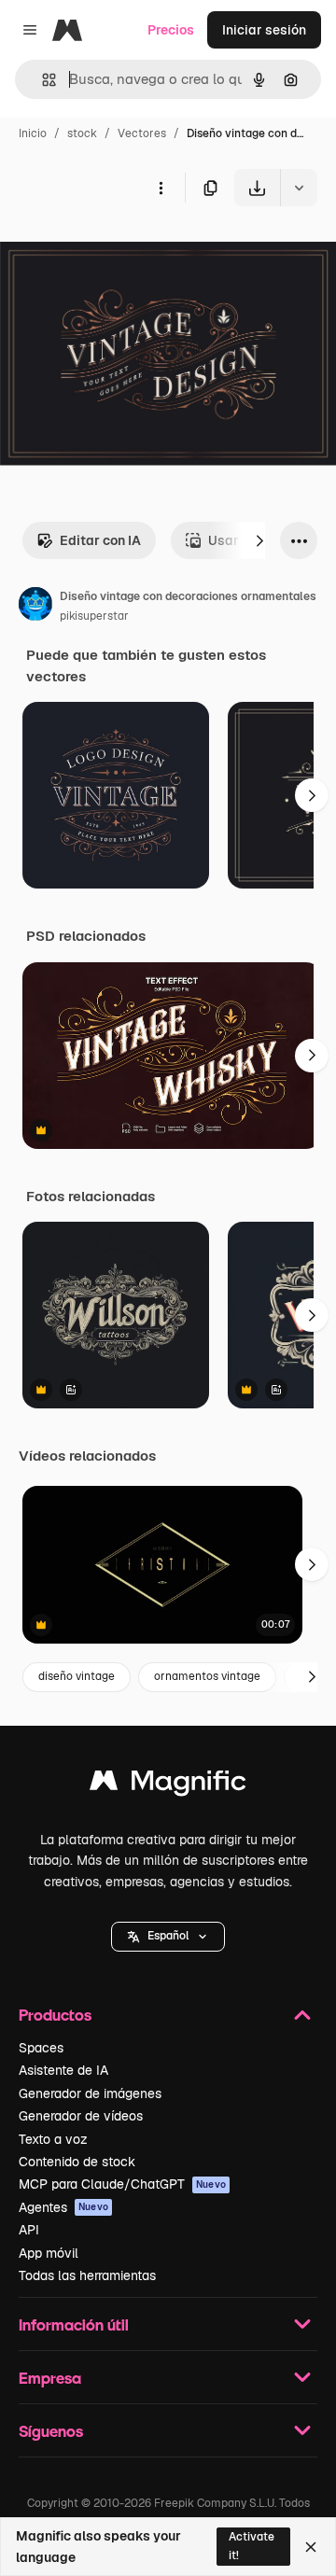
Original (119, 250)
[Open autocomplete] (42, 80)
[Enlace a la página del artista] (35, 607)
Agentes (63, 2207)
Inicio (33, 133)
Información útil (74, 2324)
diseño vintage (77, 1676)
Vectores (142, 133)
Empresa (50, 2378)
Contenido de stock (77, 2162)
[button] (168, 1937)
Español (168, 1936)
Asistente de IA (63, 2070)
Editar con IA (100, 540)
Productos (55, 2015)
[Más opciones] (161, 188)
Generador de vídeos (81, 2116)
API (29, 2230)
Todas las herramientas (87, 2275)
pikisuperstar (94, 616)
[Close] (311, 2547)
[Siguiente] (259, 540)
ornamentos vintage (207, 1676)
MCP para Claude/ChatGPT (122, 2184)
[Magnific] (168, 1785)
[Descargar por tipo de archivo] (299, 188)
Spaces (41, 2048)
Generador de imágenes (90, 2093)
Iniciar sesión (264, 30)
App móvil (49, 2253)
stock (82, 133)
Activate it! (252, 2546)
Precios (171, 30)
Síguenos (51, 2431)
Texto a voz (53, 2139)
